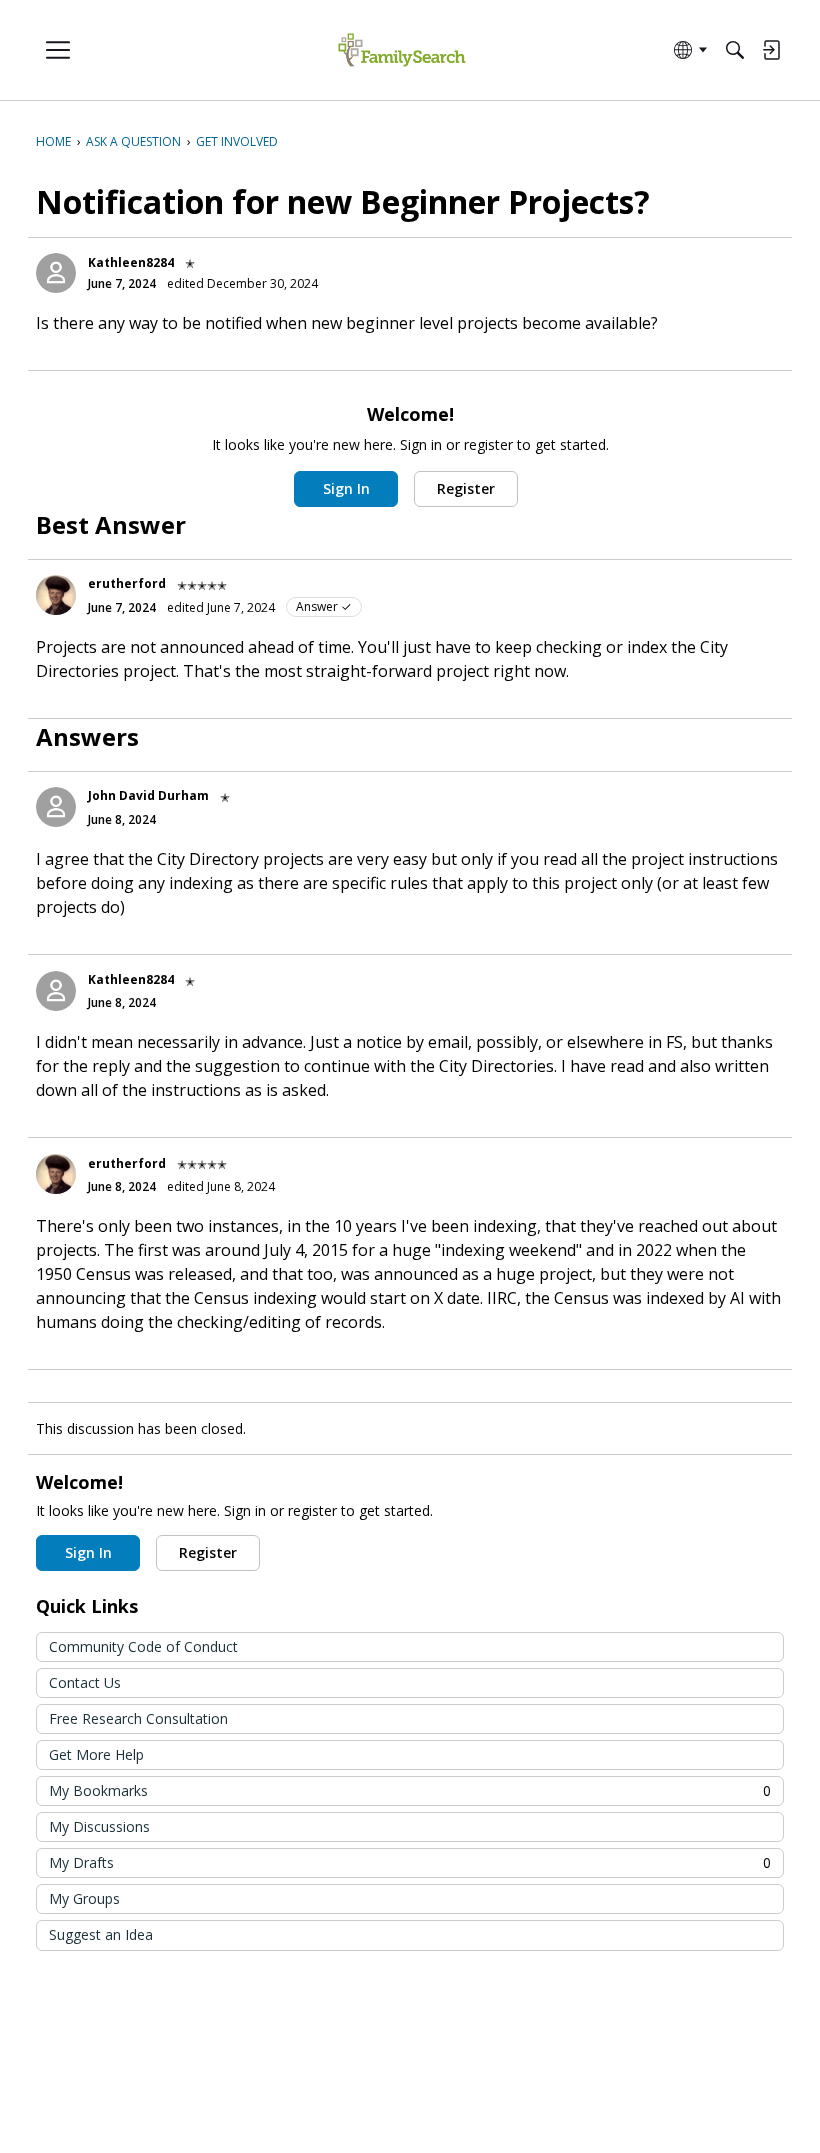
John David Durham (148, 795)
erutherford (127, 583)
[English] (401, 50)
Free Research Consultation (138, 1718)
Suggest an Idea (101, 1934)
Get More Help (96, 1754)
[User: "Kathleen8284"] (56, 273)
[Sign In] (771, 50)
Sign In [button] (346, 488)
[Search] (735, 50)
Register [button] (466, 488)
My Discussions (99, 1826)
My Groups (84, 1898)
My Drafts (410, 1862)
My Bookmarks (410, 1790)
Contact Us (85, 1682)
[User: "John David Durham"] (56, 807)
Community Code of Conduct (143, 1646)
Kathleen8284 (131, 262)
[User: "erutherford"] (56, 595)
